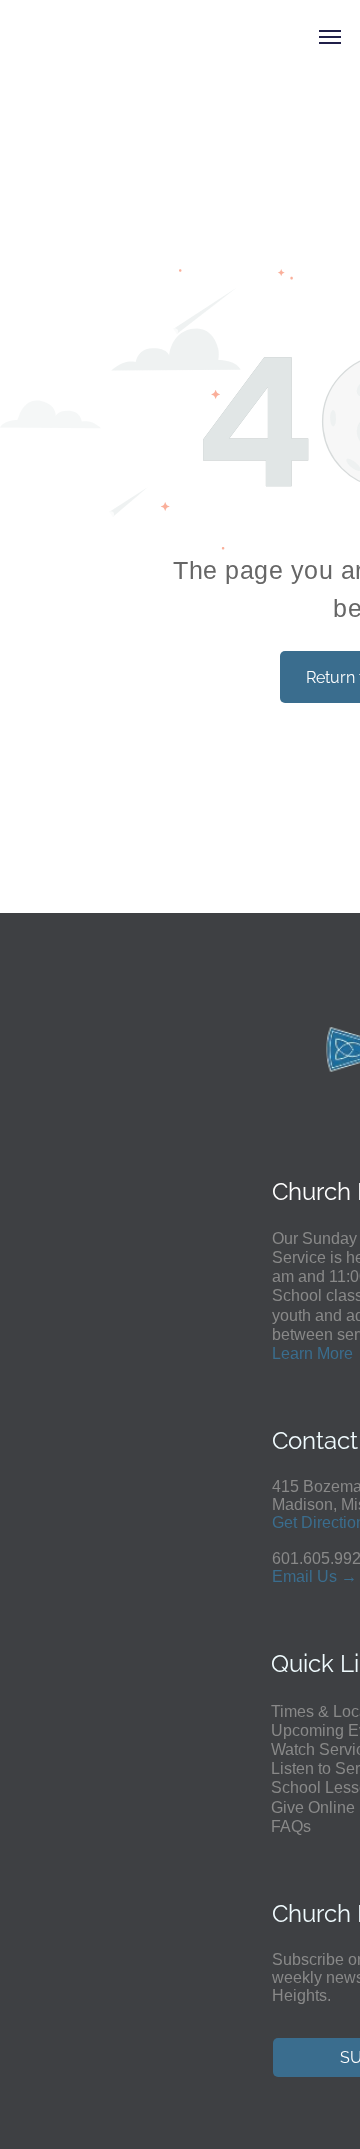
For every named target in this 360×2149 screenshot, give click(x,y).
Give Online (313, 1807)
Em (284, 1576)
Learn (292, 1353)
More (335, 1353)
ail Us (316, 1576)
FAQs (291, 1826)
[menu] (330, 37)
